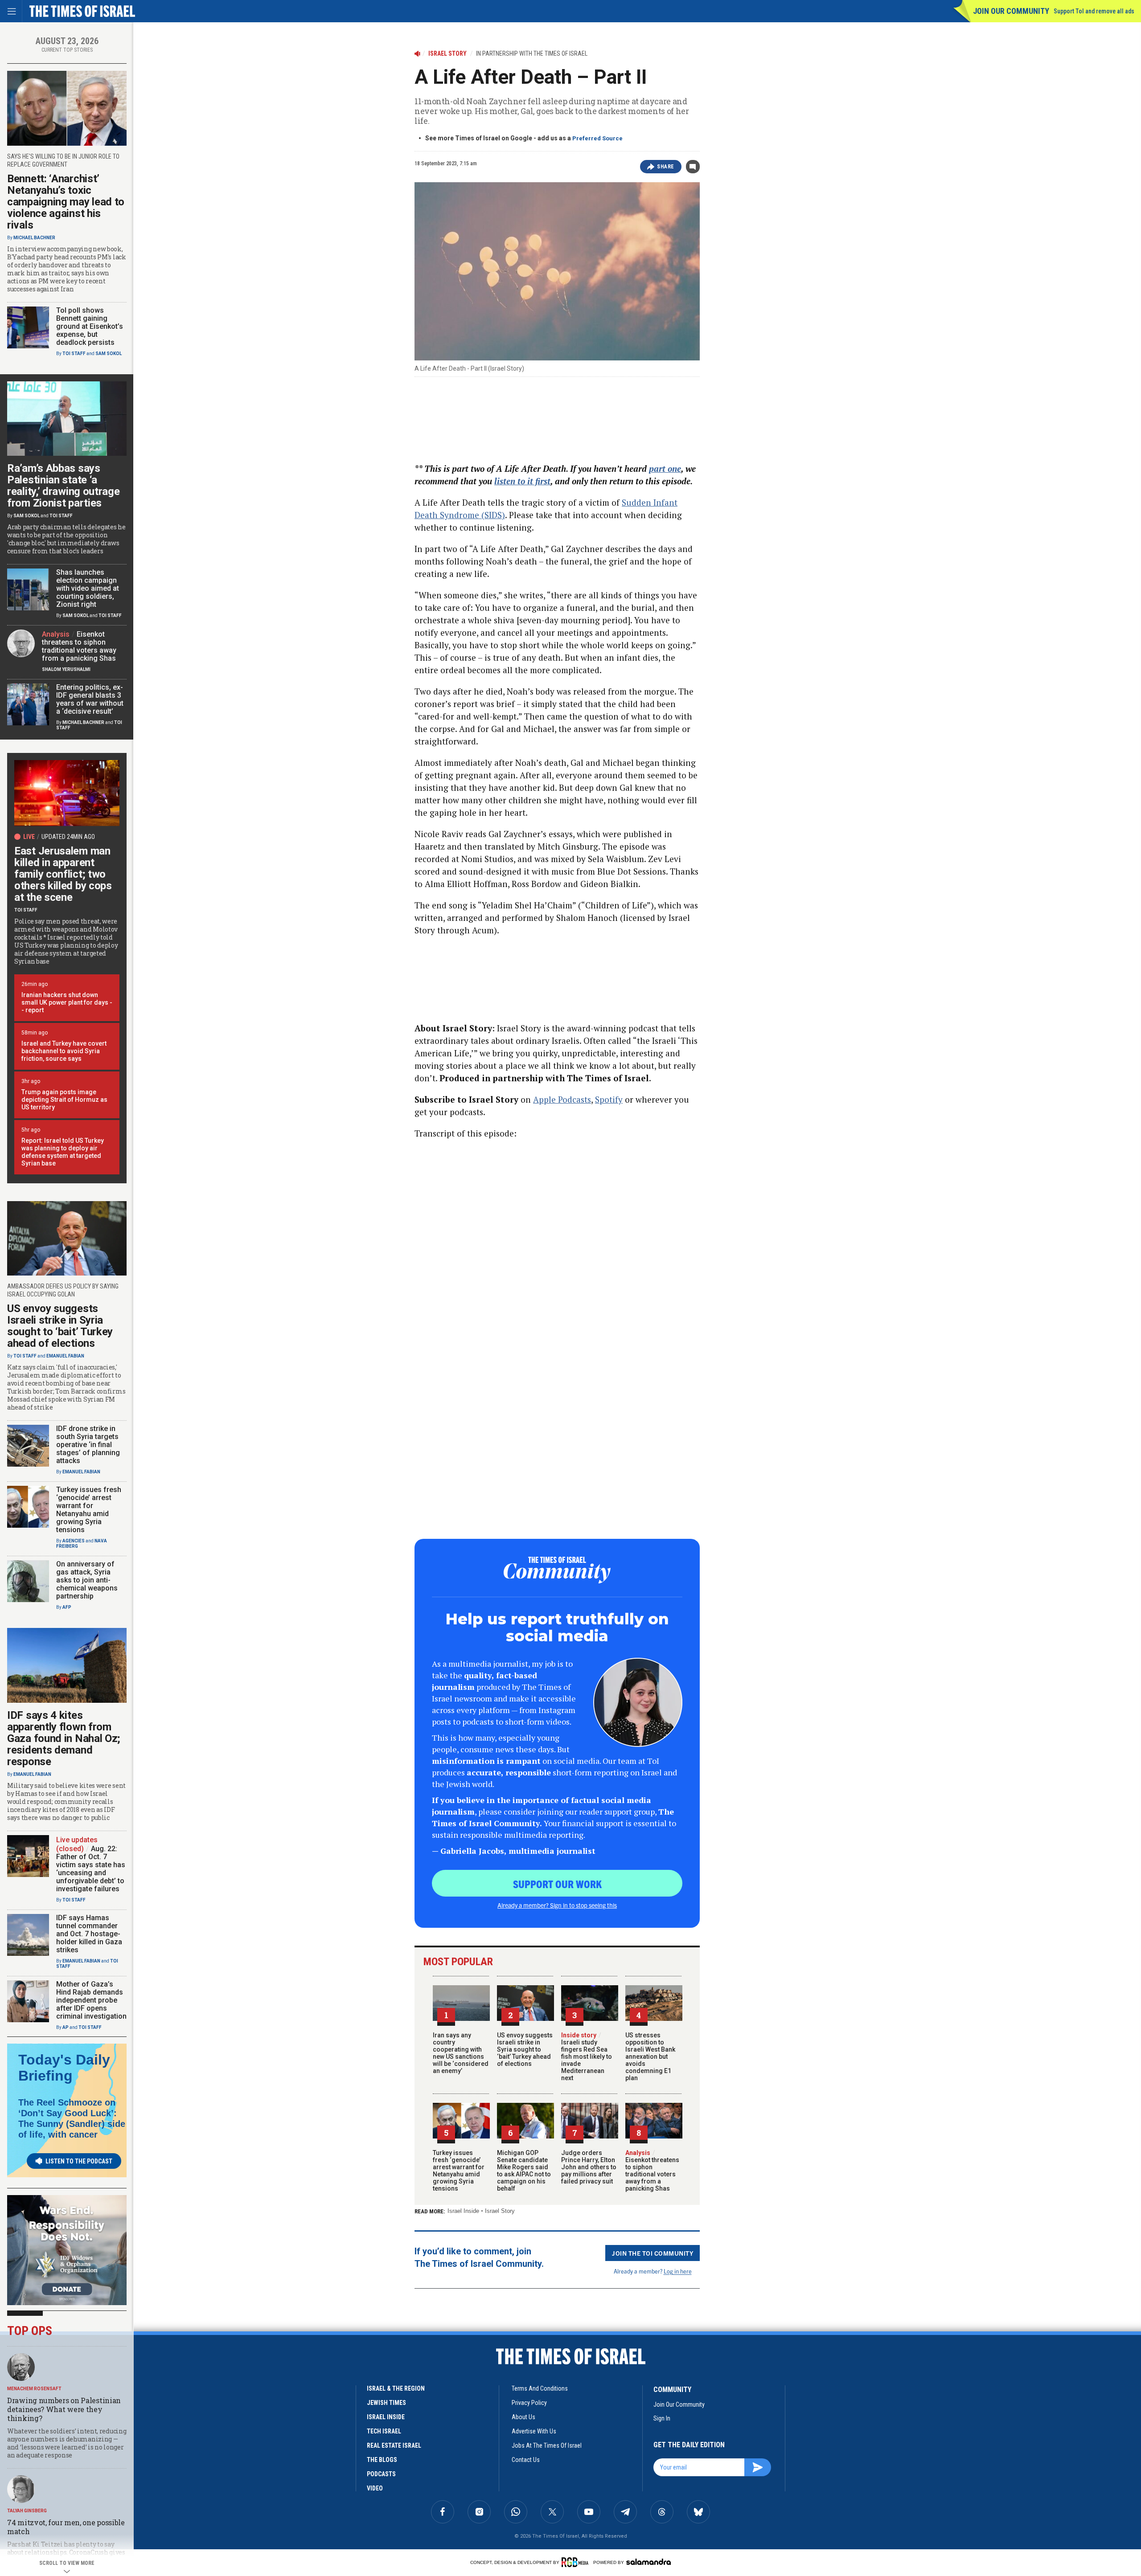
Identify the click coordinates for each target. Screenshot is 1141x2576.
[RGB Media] (577, 2562)
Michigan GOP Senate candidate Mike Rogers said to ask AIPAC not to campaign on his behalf (524, 2171)
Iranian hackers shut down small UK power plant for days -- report (67, 1002)
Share (666, 167)
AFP (67, 1607)
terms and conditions (540, 2388)
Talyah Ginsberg (27, 2511)
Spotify (609, 1099)
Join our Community (1011, 11)
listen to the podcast (79, 2161)
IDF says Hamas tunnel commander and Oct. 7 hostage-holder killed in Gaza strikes (89, 1934)
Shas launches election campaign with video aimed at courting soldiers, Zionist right (88, 588)
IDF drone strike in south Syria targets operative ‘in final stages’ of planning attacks (88, 1445)
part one (665, 468)
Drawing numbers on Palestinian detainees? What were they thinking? (64, 2409)
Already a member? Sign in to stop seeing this (557, 1905)
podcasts (381, 2474)
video (375, 2488)
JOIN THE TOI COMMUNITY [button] (653, 2253)
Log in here (678, 2271)
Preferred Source (597, 138)
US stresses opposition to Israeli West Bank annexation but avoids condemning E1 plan (650, 2057)
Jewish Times (386, 2403)
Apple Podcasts (562, 1099)
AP (66, 2027)
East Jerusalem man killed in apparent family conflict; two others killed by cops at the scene (63, 874)
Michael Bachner (34, 238)
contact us (526, 2460)
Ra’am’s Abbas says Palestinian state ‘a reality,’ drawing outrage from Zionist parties (64, 486)
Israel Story (500, 2211)
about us (523, 2417)
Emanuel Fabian (65, 1356)
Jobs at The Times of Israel (547, 2445)
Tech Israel (384, 2431)
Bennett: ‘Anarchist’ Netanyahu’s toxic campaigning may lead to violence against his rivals (66, 202)
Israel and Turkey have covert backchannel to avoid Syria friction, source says (64, 1051)
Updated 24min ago (68, 837)
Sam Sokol (109, 354)
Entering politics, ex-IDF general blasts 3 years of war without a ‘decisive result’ (90, 699)
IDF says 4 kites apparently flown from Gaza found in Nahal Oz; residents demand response (64, 1738)
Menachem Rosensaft (34, 2389)
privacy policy (529, 2403)
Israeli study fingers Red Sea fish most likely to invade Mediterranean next (587, 2057)
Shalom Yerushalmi (66, 669)
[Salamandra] (648, 2562)
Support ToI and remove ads (1094, 11)
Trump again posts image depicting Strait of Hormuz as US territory (64, 1100)
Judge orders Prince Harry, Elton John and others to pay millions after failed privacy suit (589, 2167)
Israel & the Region (396, 2388)
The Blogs (382, 2460)
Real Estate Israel (394, 2445)
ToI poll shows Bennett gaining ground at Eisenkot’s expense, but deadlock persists (90, 326)
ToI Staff (74, 354)
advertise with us (534, 2431)
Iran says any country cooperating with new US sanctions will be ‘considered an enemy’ (461, 2053)
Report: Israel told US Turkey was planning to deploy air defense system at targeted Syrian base (63, 1152)
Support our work (557, 1884)
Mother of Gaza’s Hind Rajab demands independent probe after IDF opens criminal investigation (91, 2000)
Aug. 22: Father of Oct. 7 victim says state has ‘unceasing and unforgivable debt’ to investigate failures (91, 1869)
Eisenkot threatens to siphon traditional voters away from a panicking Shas (652, 2171)
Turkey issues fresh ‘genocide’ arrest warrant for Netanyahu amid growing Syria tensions (459, 2171)
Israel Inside (463, 2211)
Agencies (74, 1541)
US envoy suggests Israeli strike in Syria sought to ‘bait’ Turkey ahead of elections (525, 2049)
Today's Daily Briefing (64, 2068)
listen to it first (522, 481)
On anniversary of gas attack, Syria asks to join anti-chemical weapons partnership (87, 1580)
